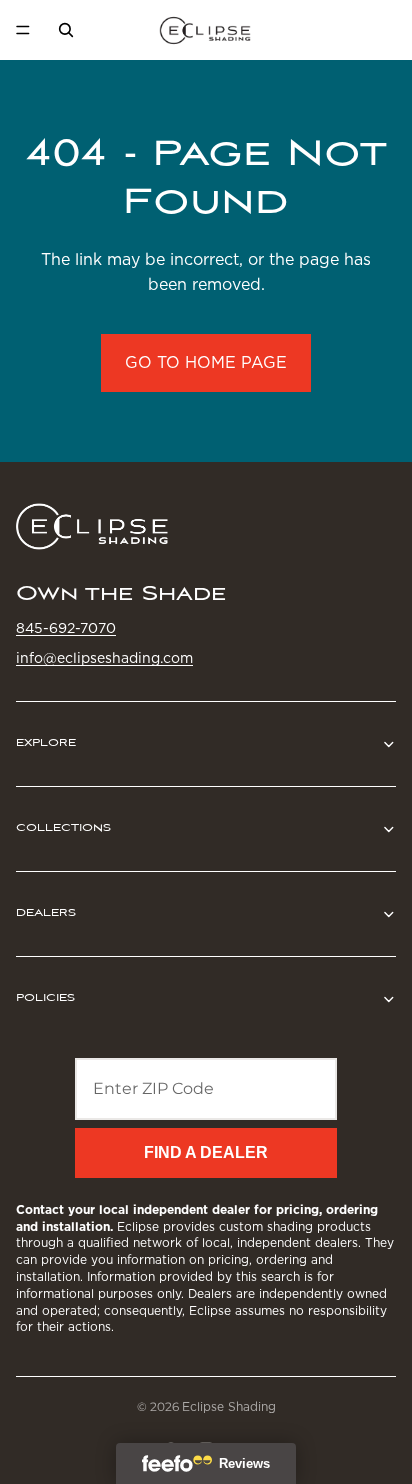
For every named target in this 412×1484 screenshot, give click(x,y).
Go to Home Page (206, 362)
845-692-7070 (66, 627)
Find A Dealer (206, 1152)
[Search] (66, 30)
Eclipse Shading (229, 1406)
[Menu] (23, 30)
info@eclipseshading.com (104, 658)
